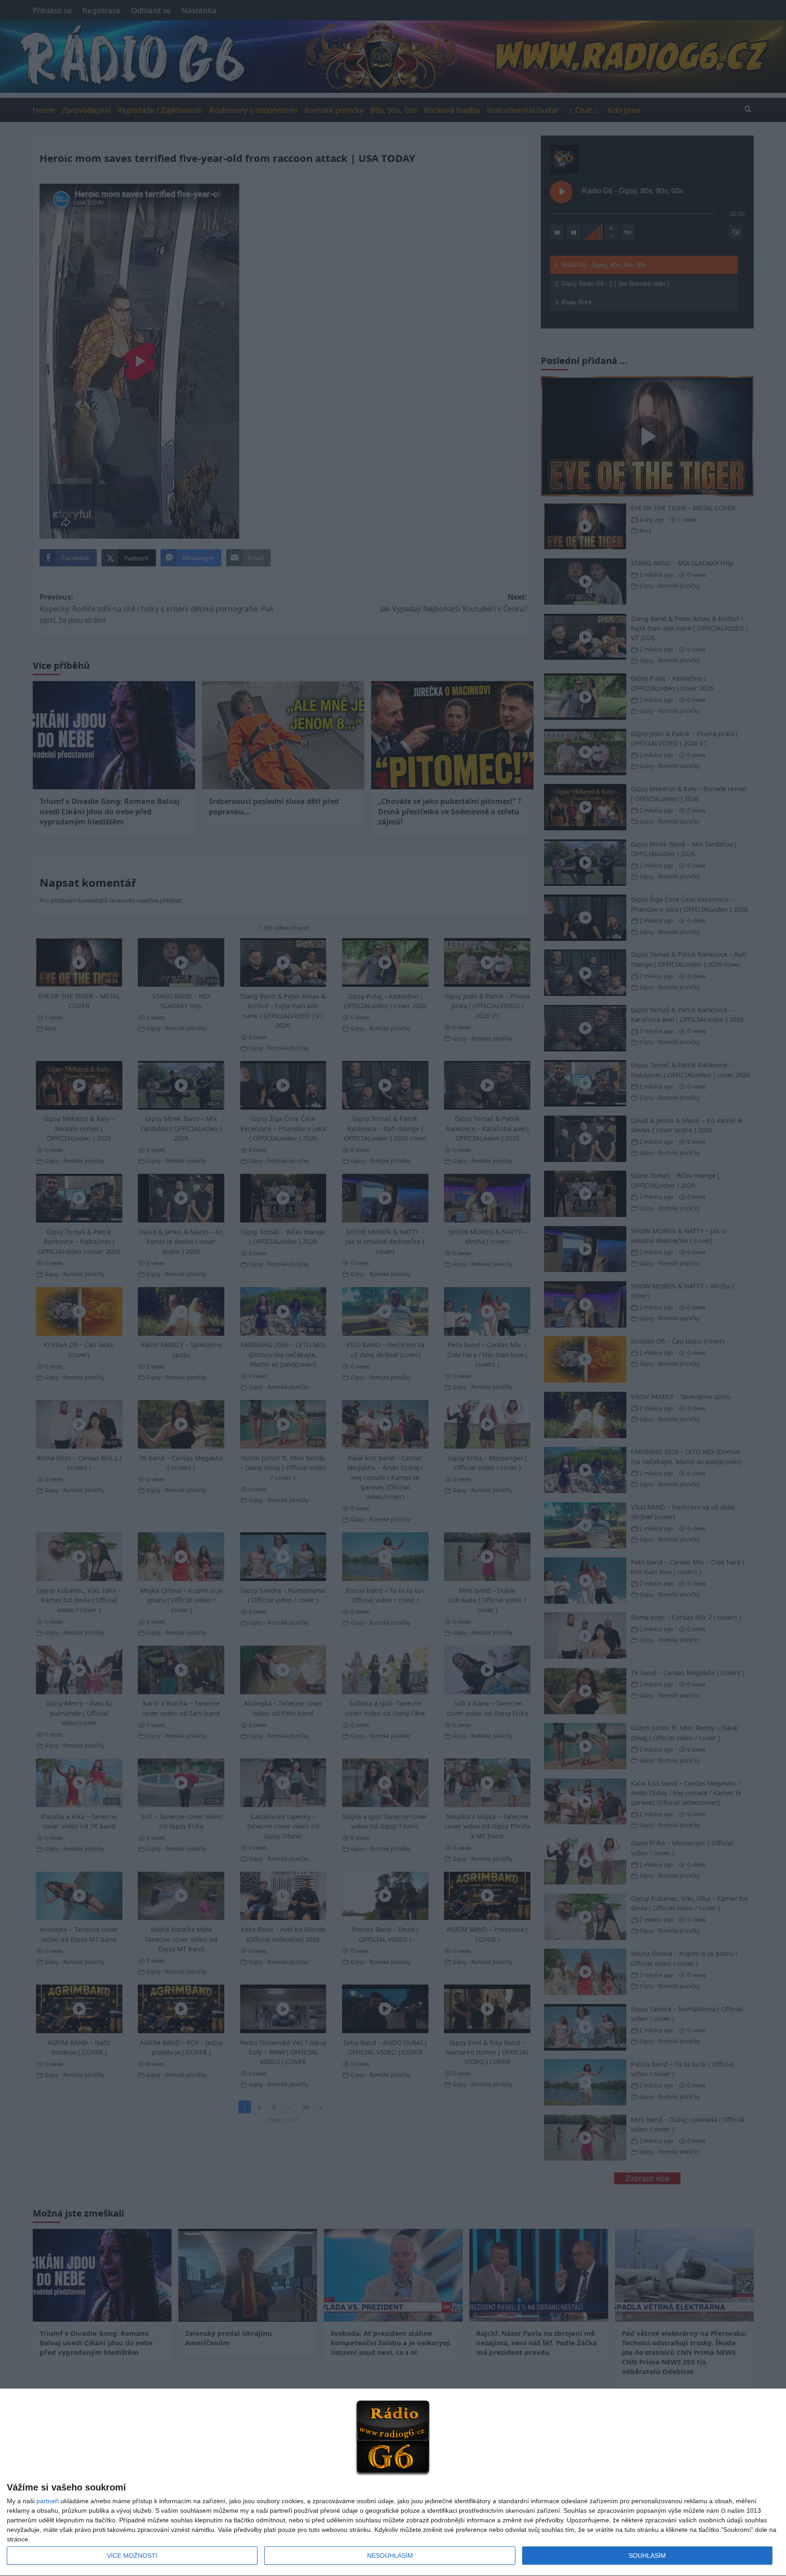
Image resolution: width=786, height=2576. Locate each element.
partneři (48, 2501)
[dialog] (393, 2483)
